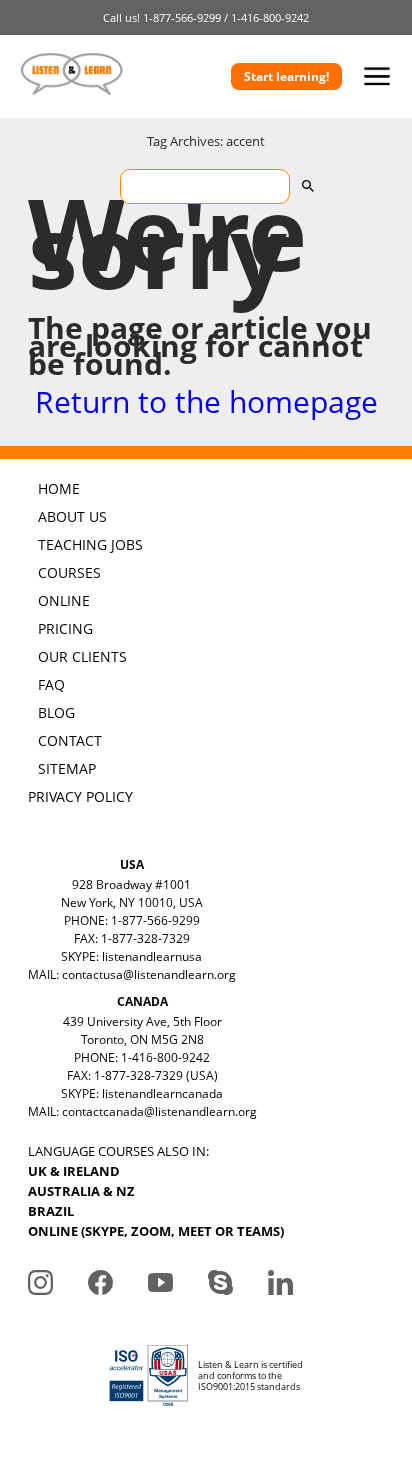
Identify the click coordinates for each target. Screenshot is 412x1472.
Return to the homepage (206, 401)
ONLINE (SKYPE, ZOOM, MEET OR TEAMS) (156, 1231)
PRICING (65, 628)
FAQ (51, 684)
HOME (59, 488)
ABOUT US (72, 516)
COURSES (69, 572)
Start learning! (286, 76)
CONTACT (70, 740)
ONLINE (64, 600)
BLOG (56, 712)
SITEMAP (67, 768)
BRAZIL (51, 1211)
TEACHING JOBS (90, 544)
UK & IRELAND (74, 1171)
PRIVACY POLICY (80, 796)
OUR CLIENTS (82, 656)
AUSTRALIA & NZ (81, 1191)
